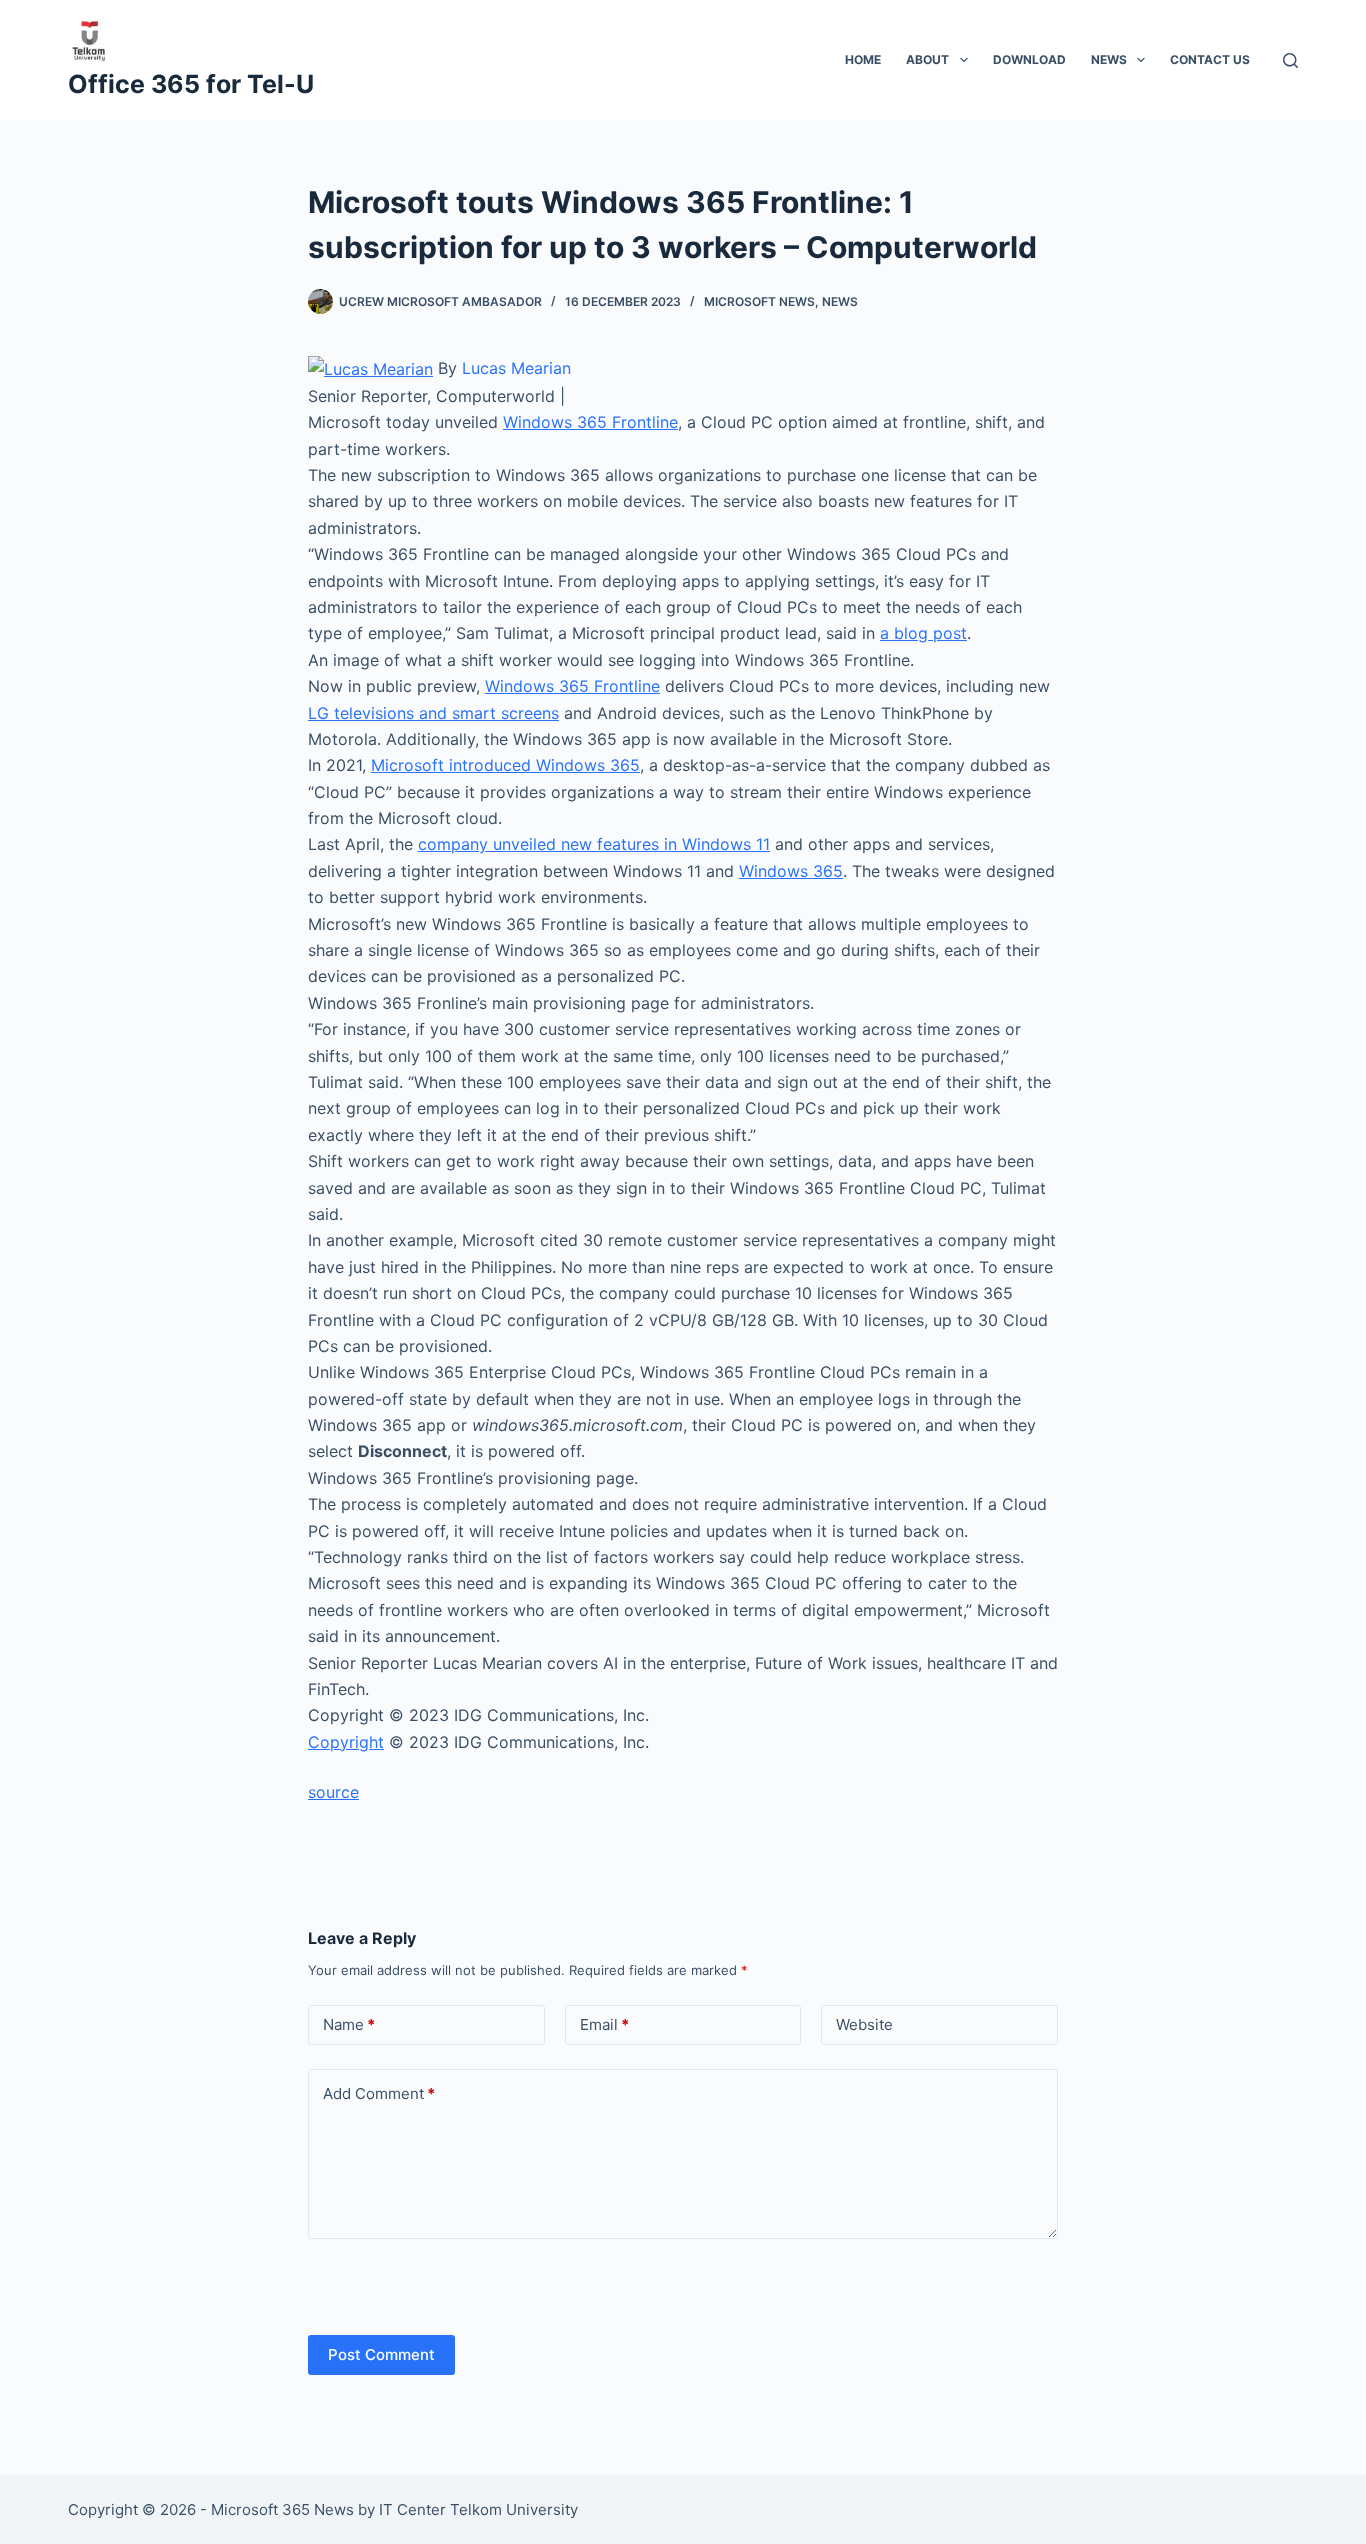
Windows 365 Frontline (590, 422)
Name (349, 2024)
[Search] (1290, 60)
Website (864, 2024)
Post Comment (381, 2354)
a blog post (923, 633)
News (1109, 59)
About (927, 59)
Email (604, 2024)
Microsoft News (759, 301)
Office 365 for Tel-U (191, 84)
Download (1029, 59)
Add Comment (379, 2093)
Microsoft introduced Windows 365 (505, 765)
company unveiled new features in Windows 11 (594, 844)
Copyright (346, 1742)
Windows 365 (791, 871)
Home (863, 59)
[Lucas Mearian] (370, 368)
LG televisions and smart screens (433, 713)
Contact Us (1210, 59)
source (333, 1792)
